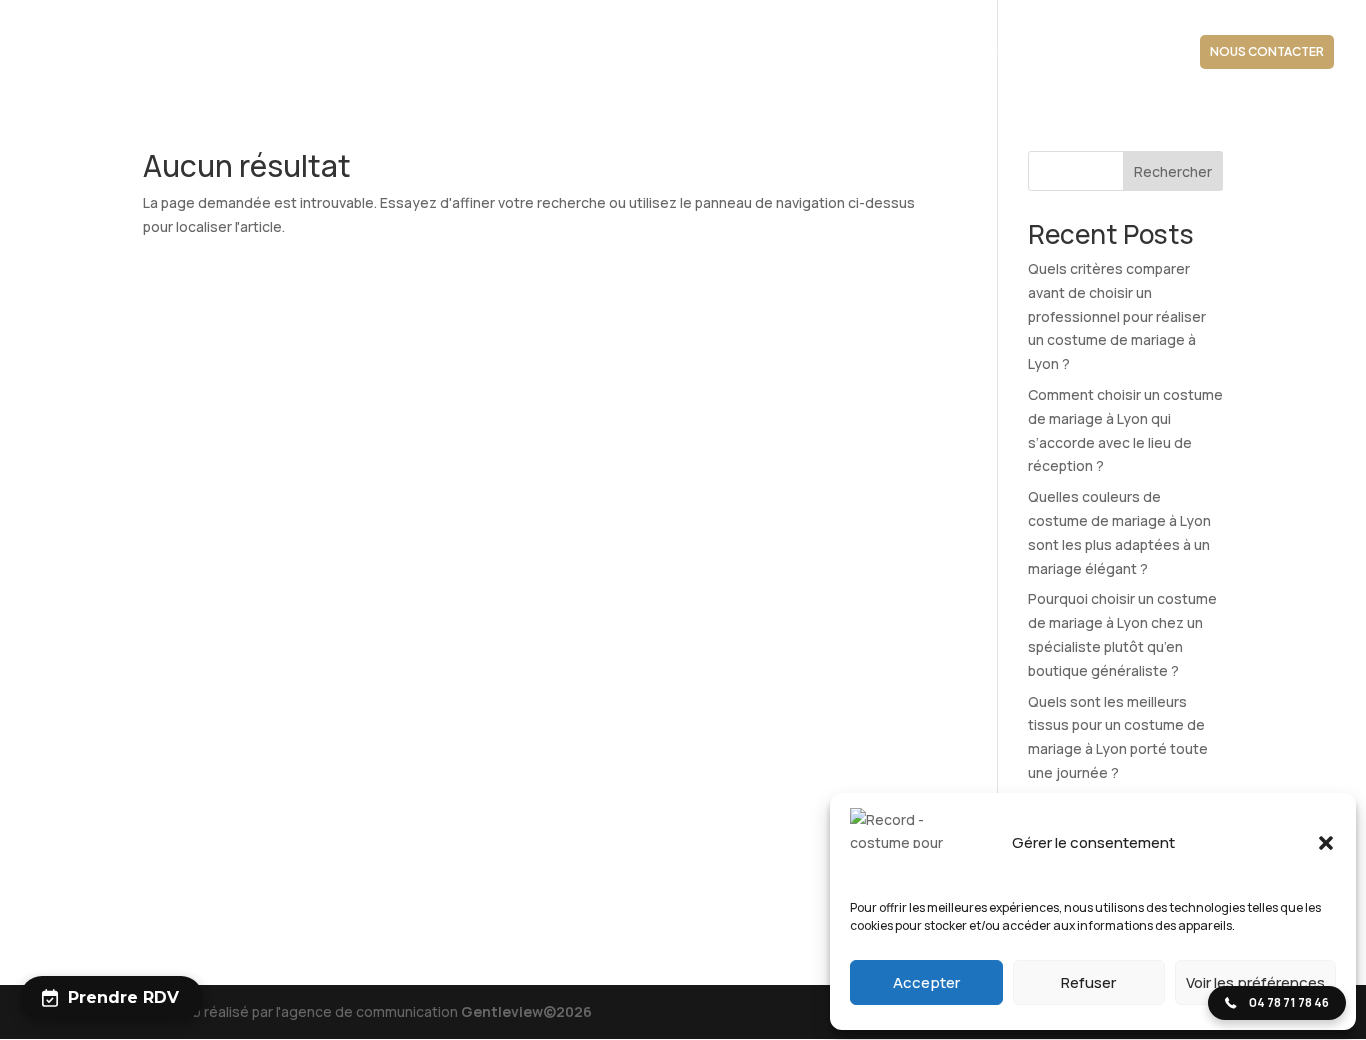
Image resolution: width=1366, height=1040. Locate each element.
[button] (1326, 843)
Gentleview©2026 (526, 1011)
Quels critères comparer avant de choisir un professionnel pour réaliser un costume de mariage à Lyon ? (1117, 316)
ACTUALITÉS (984, 52)
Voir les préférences (1255, 982)
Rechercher (1173, 171)
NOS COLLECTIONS (636, 52)
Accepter (926, 982)
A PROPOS (522, 52)
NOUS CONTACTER (1267, 51)
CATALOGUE (887, 52)
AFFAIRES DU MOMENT (1110, 52)
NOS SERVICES (783, 52)
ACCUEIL (441, 52)
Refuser (1088, 982)
